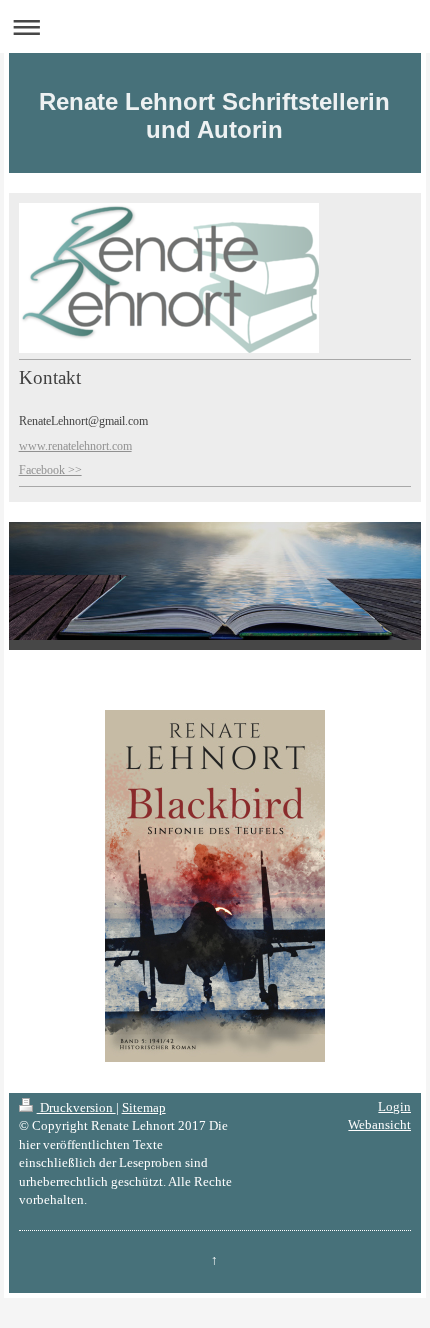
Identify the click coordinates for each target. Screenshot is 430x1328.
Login (394, 1106)
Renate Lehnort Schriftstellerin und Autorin (214, 115)
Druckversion (76, 1107)
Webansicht (379, 1124)
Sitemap (144, 1107)
